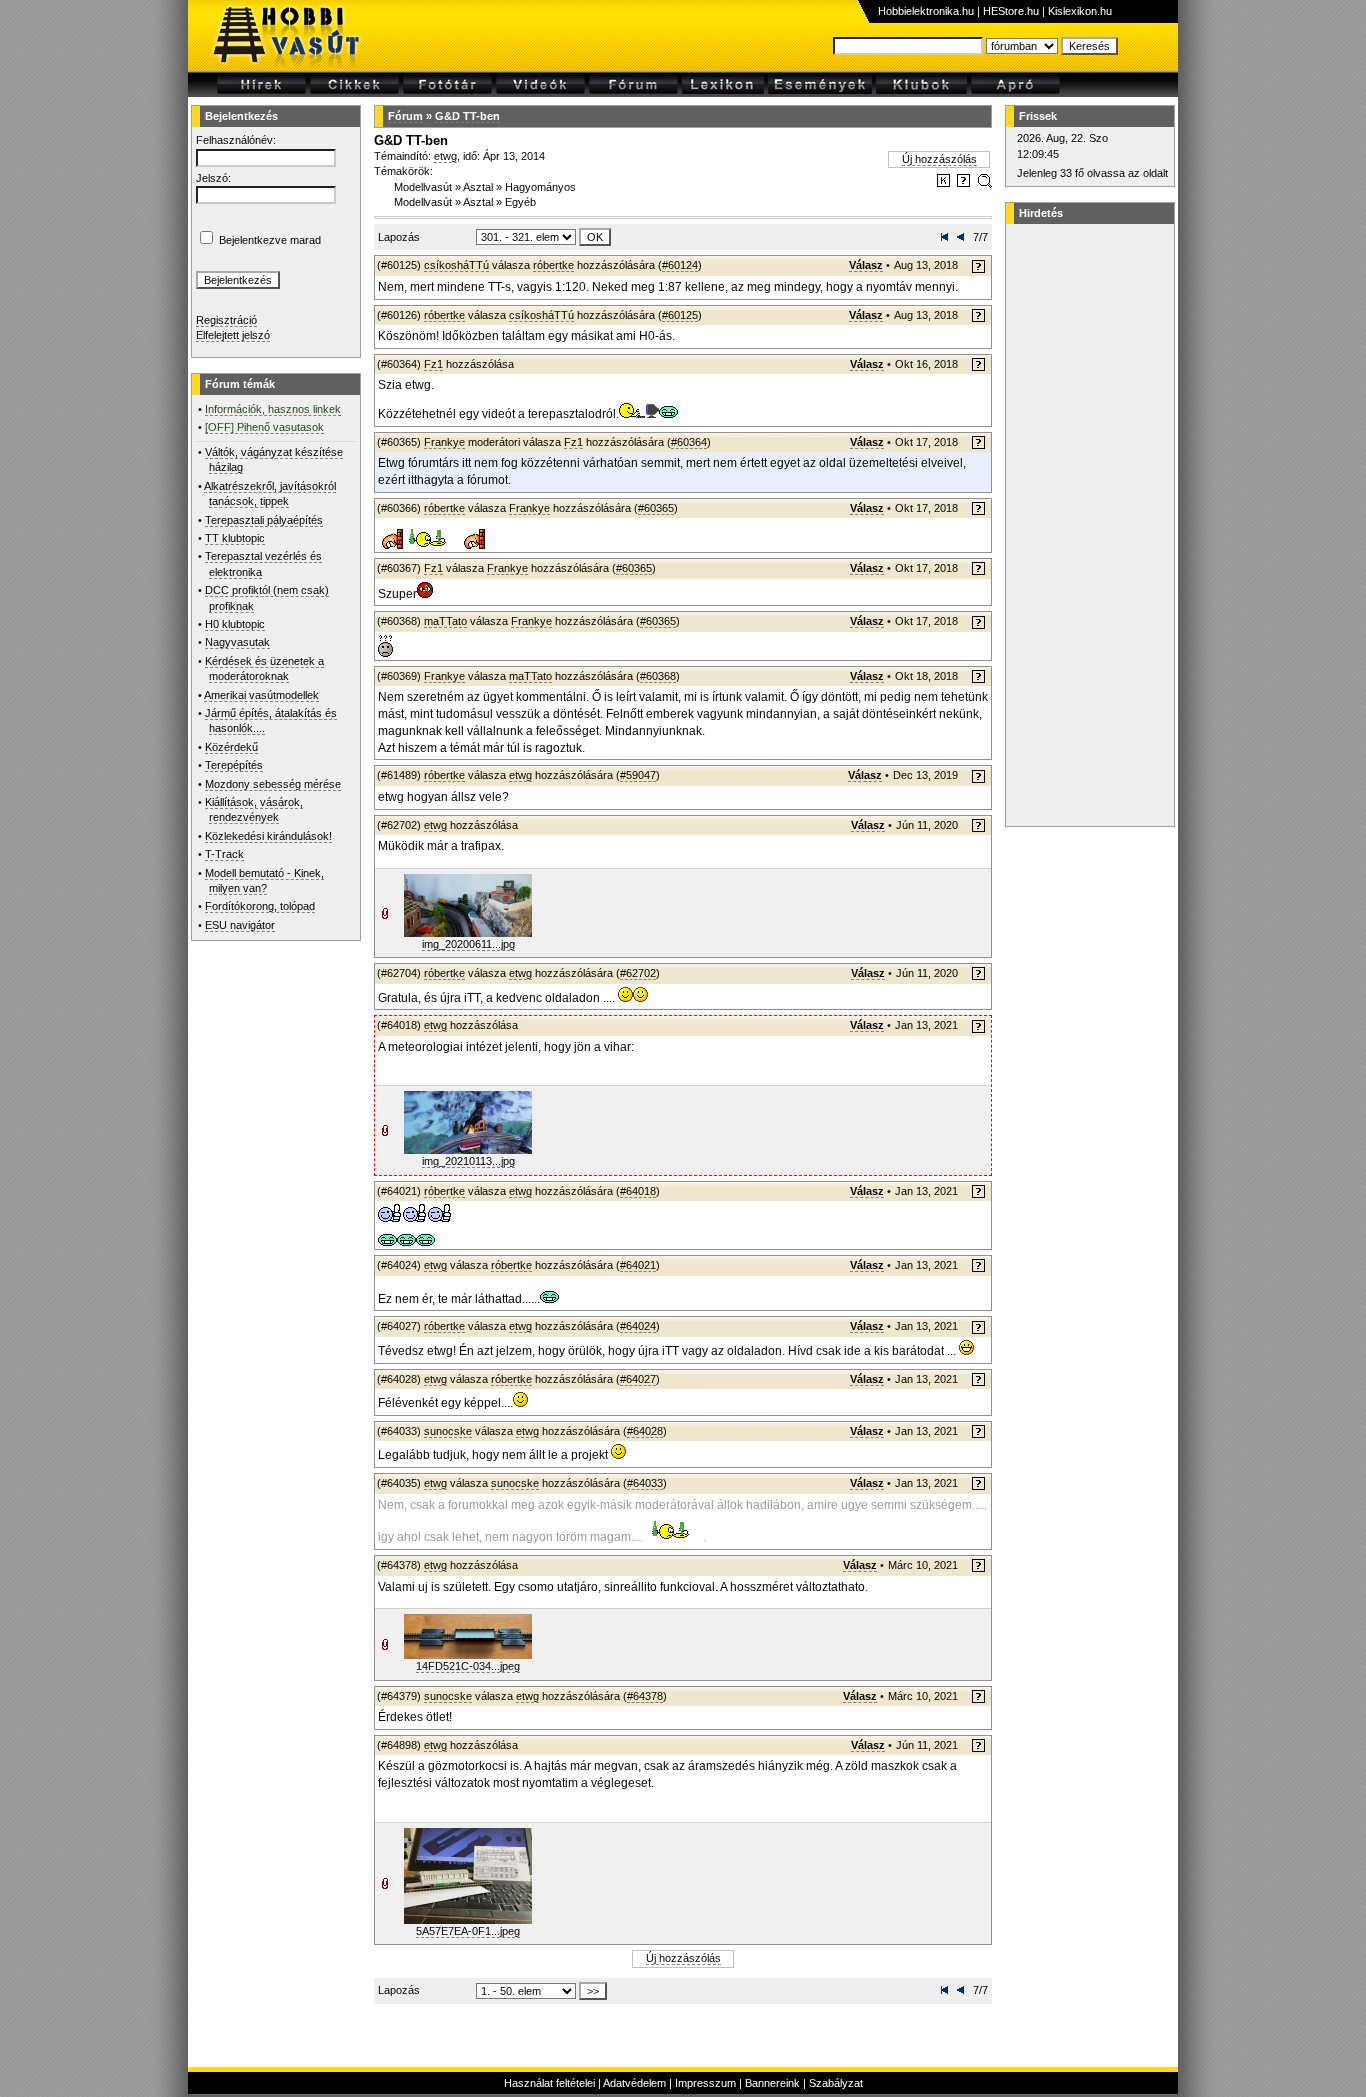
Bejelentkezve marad (270, 240)
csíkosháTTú (456, 265)
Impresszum (705, 2083)
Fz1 (433, 364)
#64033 (645, 1483)
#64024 (638, 1326)
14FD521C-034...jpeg (468, 1666)
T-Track (224, 854)
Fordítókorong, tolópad (260, 906)
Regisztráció (226, 320)
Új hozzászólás (939, 159)
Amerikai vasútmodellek (261, 695)
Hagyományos (540, 187)
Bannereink (772, 2083)
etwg (445, 156)
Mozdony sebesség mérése (273, 784)
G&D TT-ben (467, 116)
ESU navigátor (240, 925)
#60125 (680, 315)
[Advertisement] (1087, 525)
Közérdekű (231, 747)
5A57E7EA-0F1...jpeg (468, 1931)
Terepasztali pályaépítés (264, 520)
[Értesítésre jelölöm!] (983, 184)
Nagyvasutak (237, 642)
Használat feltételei (549, 2083)
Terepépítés (234, 765)
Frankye (444, 442)
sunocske (448, 1431)
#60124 (680, 265)
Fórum (405, 116)
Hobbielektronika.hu (926, 11)
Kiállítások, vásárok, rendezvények (254, 809)
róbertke (553, 265)
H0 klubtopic (235, 624)
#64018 (638, 1191)
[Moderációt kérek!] (963, 184)
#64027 (638, 1379)
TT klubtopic (235, 538)
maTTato (445, 621)
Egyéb (520, 202)
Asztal (478, 187)
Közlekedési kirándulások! (268, 836)
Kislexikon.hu (1080, 11)
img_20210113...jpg (468, 1161)
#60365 (656, 508)
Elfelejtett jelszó (233, 335)
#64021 (638, 1265)
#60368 (658, 676)
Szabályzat (836, 2083)
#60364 (689, 442)
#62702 (638, 973)
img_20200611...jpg (468, 944)
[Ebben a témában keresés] (943, 184)
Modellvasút (423, 187)
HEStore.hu (1011, 11)
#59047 (638, 775)
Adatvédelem (634, 2083)
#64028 (645, 1431)
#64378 (645, 1696)
